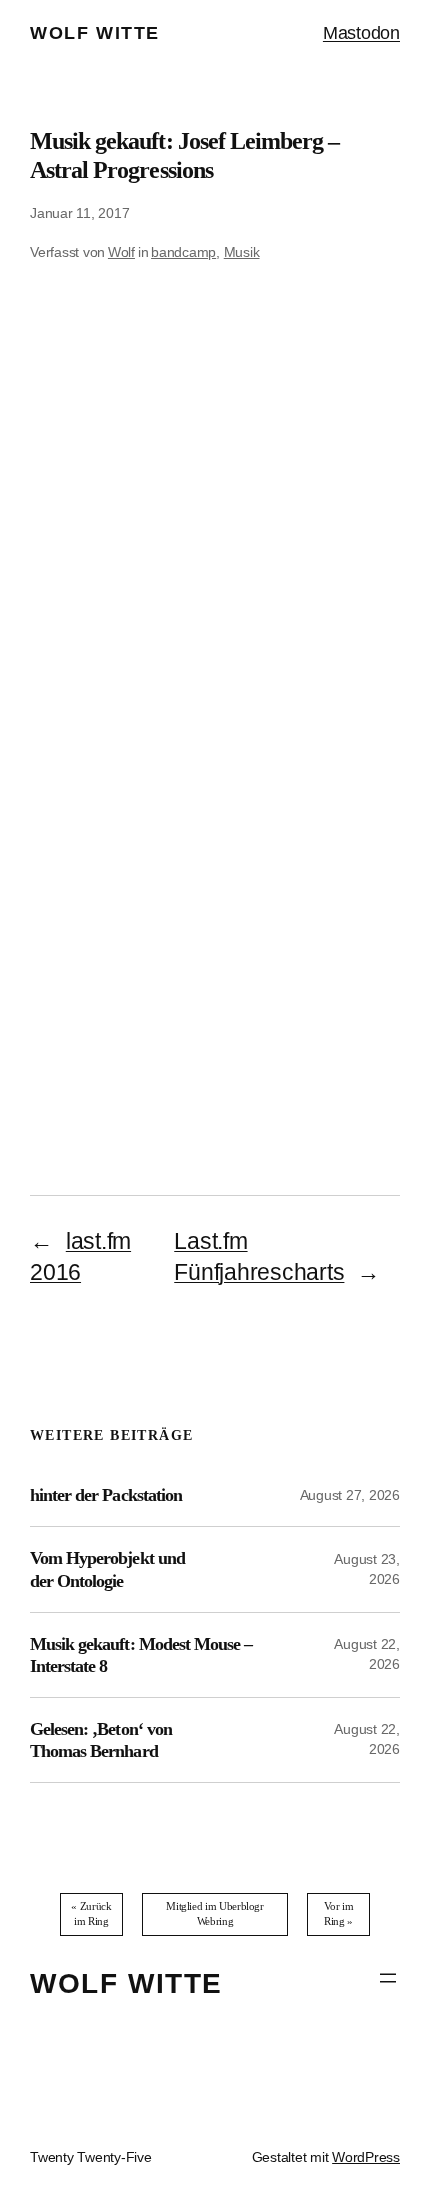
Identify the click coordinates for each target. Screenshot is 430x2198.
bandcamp (183, 252)
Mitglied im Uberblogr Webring (214, 1913)
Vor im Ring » (339, 1913)
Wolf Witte (95, 32)
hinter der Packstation (106, 1495)
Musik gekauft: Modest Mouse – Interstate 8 (141, 1655)
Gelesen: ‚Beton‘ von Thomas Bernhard (101, 1740)
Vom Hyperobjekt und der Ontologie (107, 1569)
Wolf (121, 252)
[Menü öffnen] (388, 1978)
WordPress (366, 2157)
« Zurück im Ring (91, 1913)
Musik (242, 252)
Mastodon (361, 32)
